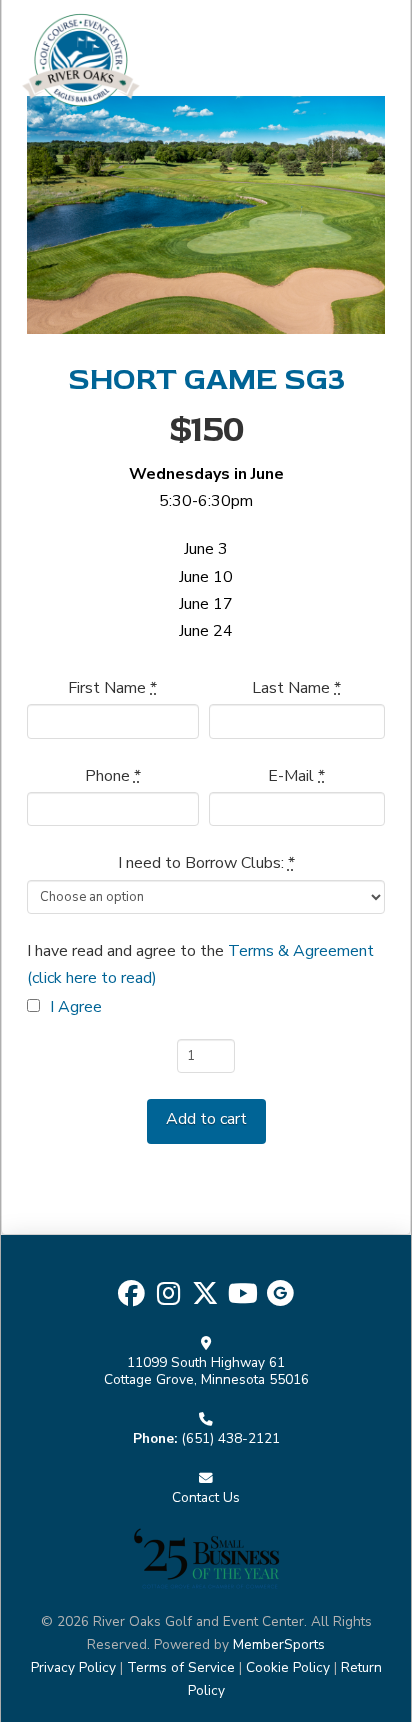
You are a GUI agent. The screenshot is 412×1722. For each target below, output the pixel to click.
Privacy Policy (73, 1667)
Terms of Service (181, 1667)
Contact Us (206, 1497)
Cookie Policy (288, 1667)
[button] (367, 60)
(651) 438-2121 (230, 1438)
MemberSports (279, 1644)
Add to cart (206, 1119)
